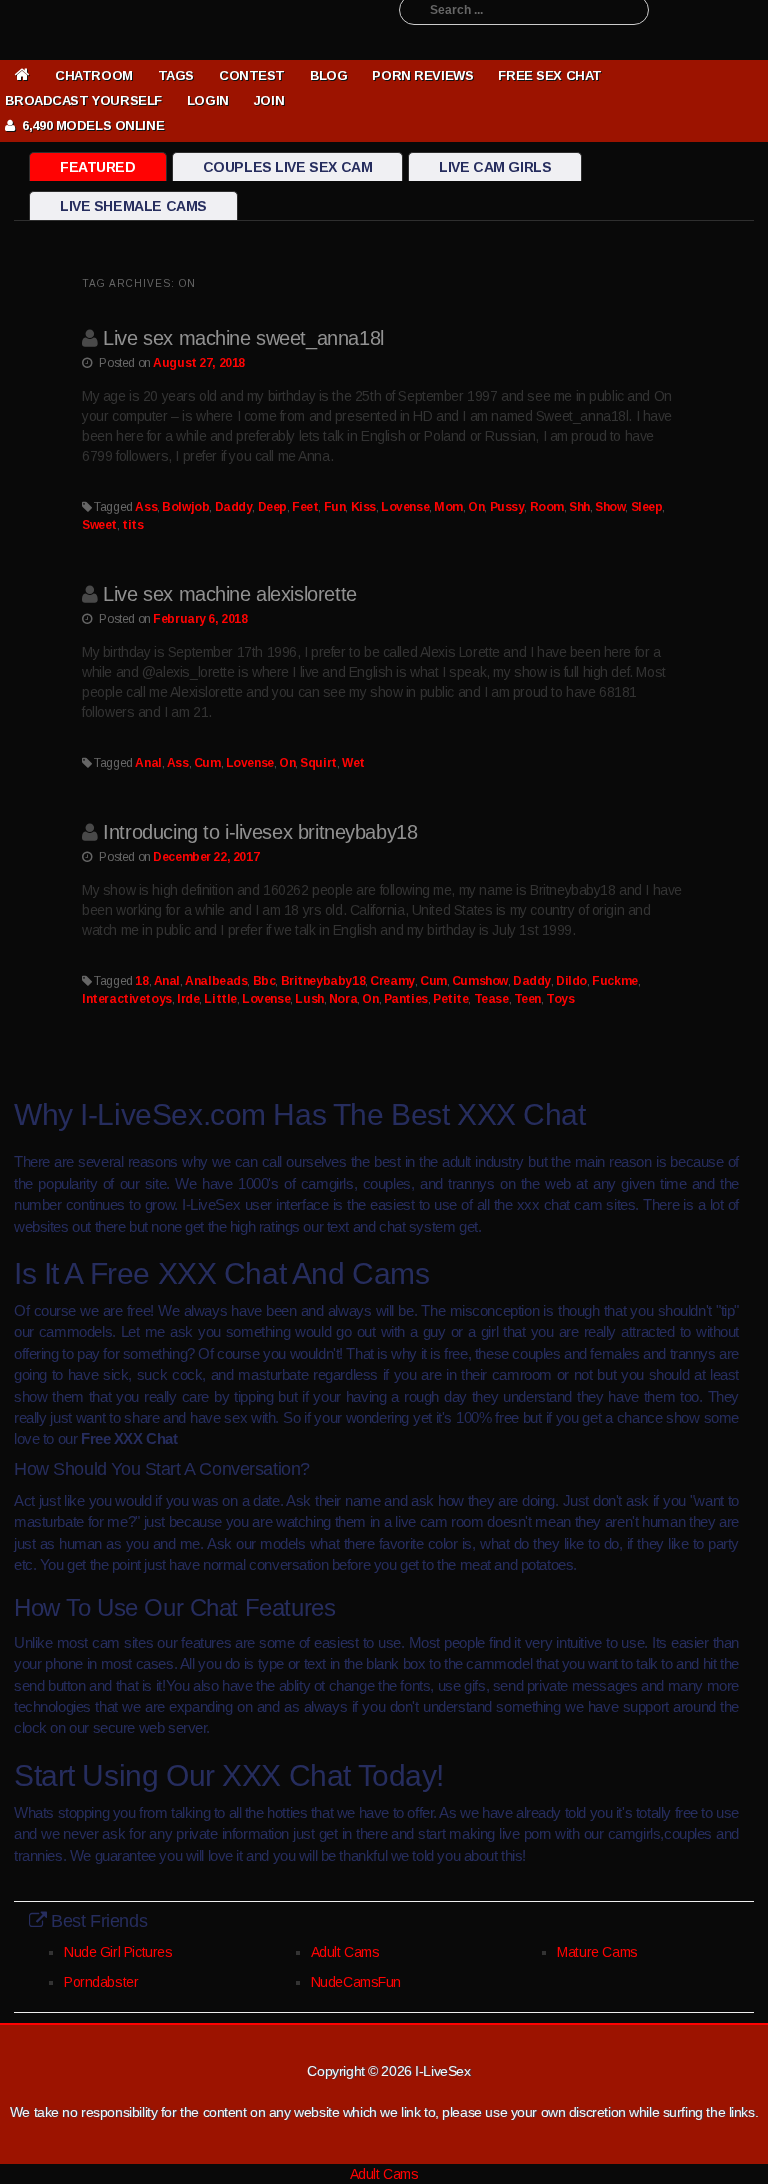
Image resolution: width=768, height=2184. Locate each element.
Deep (272, 507)
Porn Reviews (422, 75)
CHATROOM (94, 75)
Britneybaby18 (323, 981)
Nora (343, 999)
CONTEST (252, 75)
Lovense (405, 507)
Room (547, 507)
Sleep (647, 507)
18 (141, 981)
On (476, 507)
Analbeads (216, 981)
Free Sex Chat (550, 75)
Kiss (363, 507)
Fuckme (614, 981)
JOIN (269, 100)
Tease (491, 999)
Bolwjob (185, 507)
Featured (98, 167)
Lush (309, 999)
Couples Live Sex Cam (288, 167)
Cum (207, 763)
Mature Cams (597, 1952)
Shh (579, 507)
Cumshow (480, 981)
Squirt (318, 763)
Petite (450, 999)
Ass (146, 507)
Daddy (234, 507)
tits (132, 525)
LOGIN (208, 100)
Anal (148, 763)
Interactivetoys (127, 999)
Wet (353, 763)
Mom (448, 507)
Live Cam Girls (495, 167)
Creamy (392, 981)
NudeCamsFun (356, 1982)
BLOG (328, 75)
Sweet (99, 525)
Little (220, 999)
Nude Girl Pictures (118, 1952)
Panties (406, 999)
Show (610, 507)
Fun (335, 507)
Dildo (571, 981)
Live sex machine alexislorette (229, 594)
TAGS (176, 75)
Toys (560, 999)
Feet (305, 507)
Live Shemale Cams (133, 206)
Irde (188, 999)
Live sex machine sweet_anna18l (243, 338)
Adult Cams (345, 1952)
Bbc (264, 981)
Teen (527, 999)
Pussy (507, 507)
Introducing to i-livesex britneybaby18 (260, 832)
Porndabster (101, 1982)
